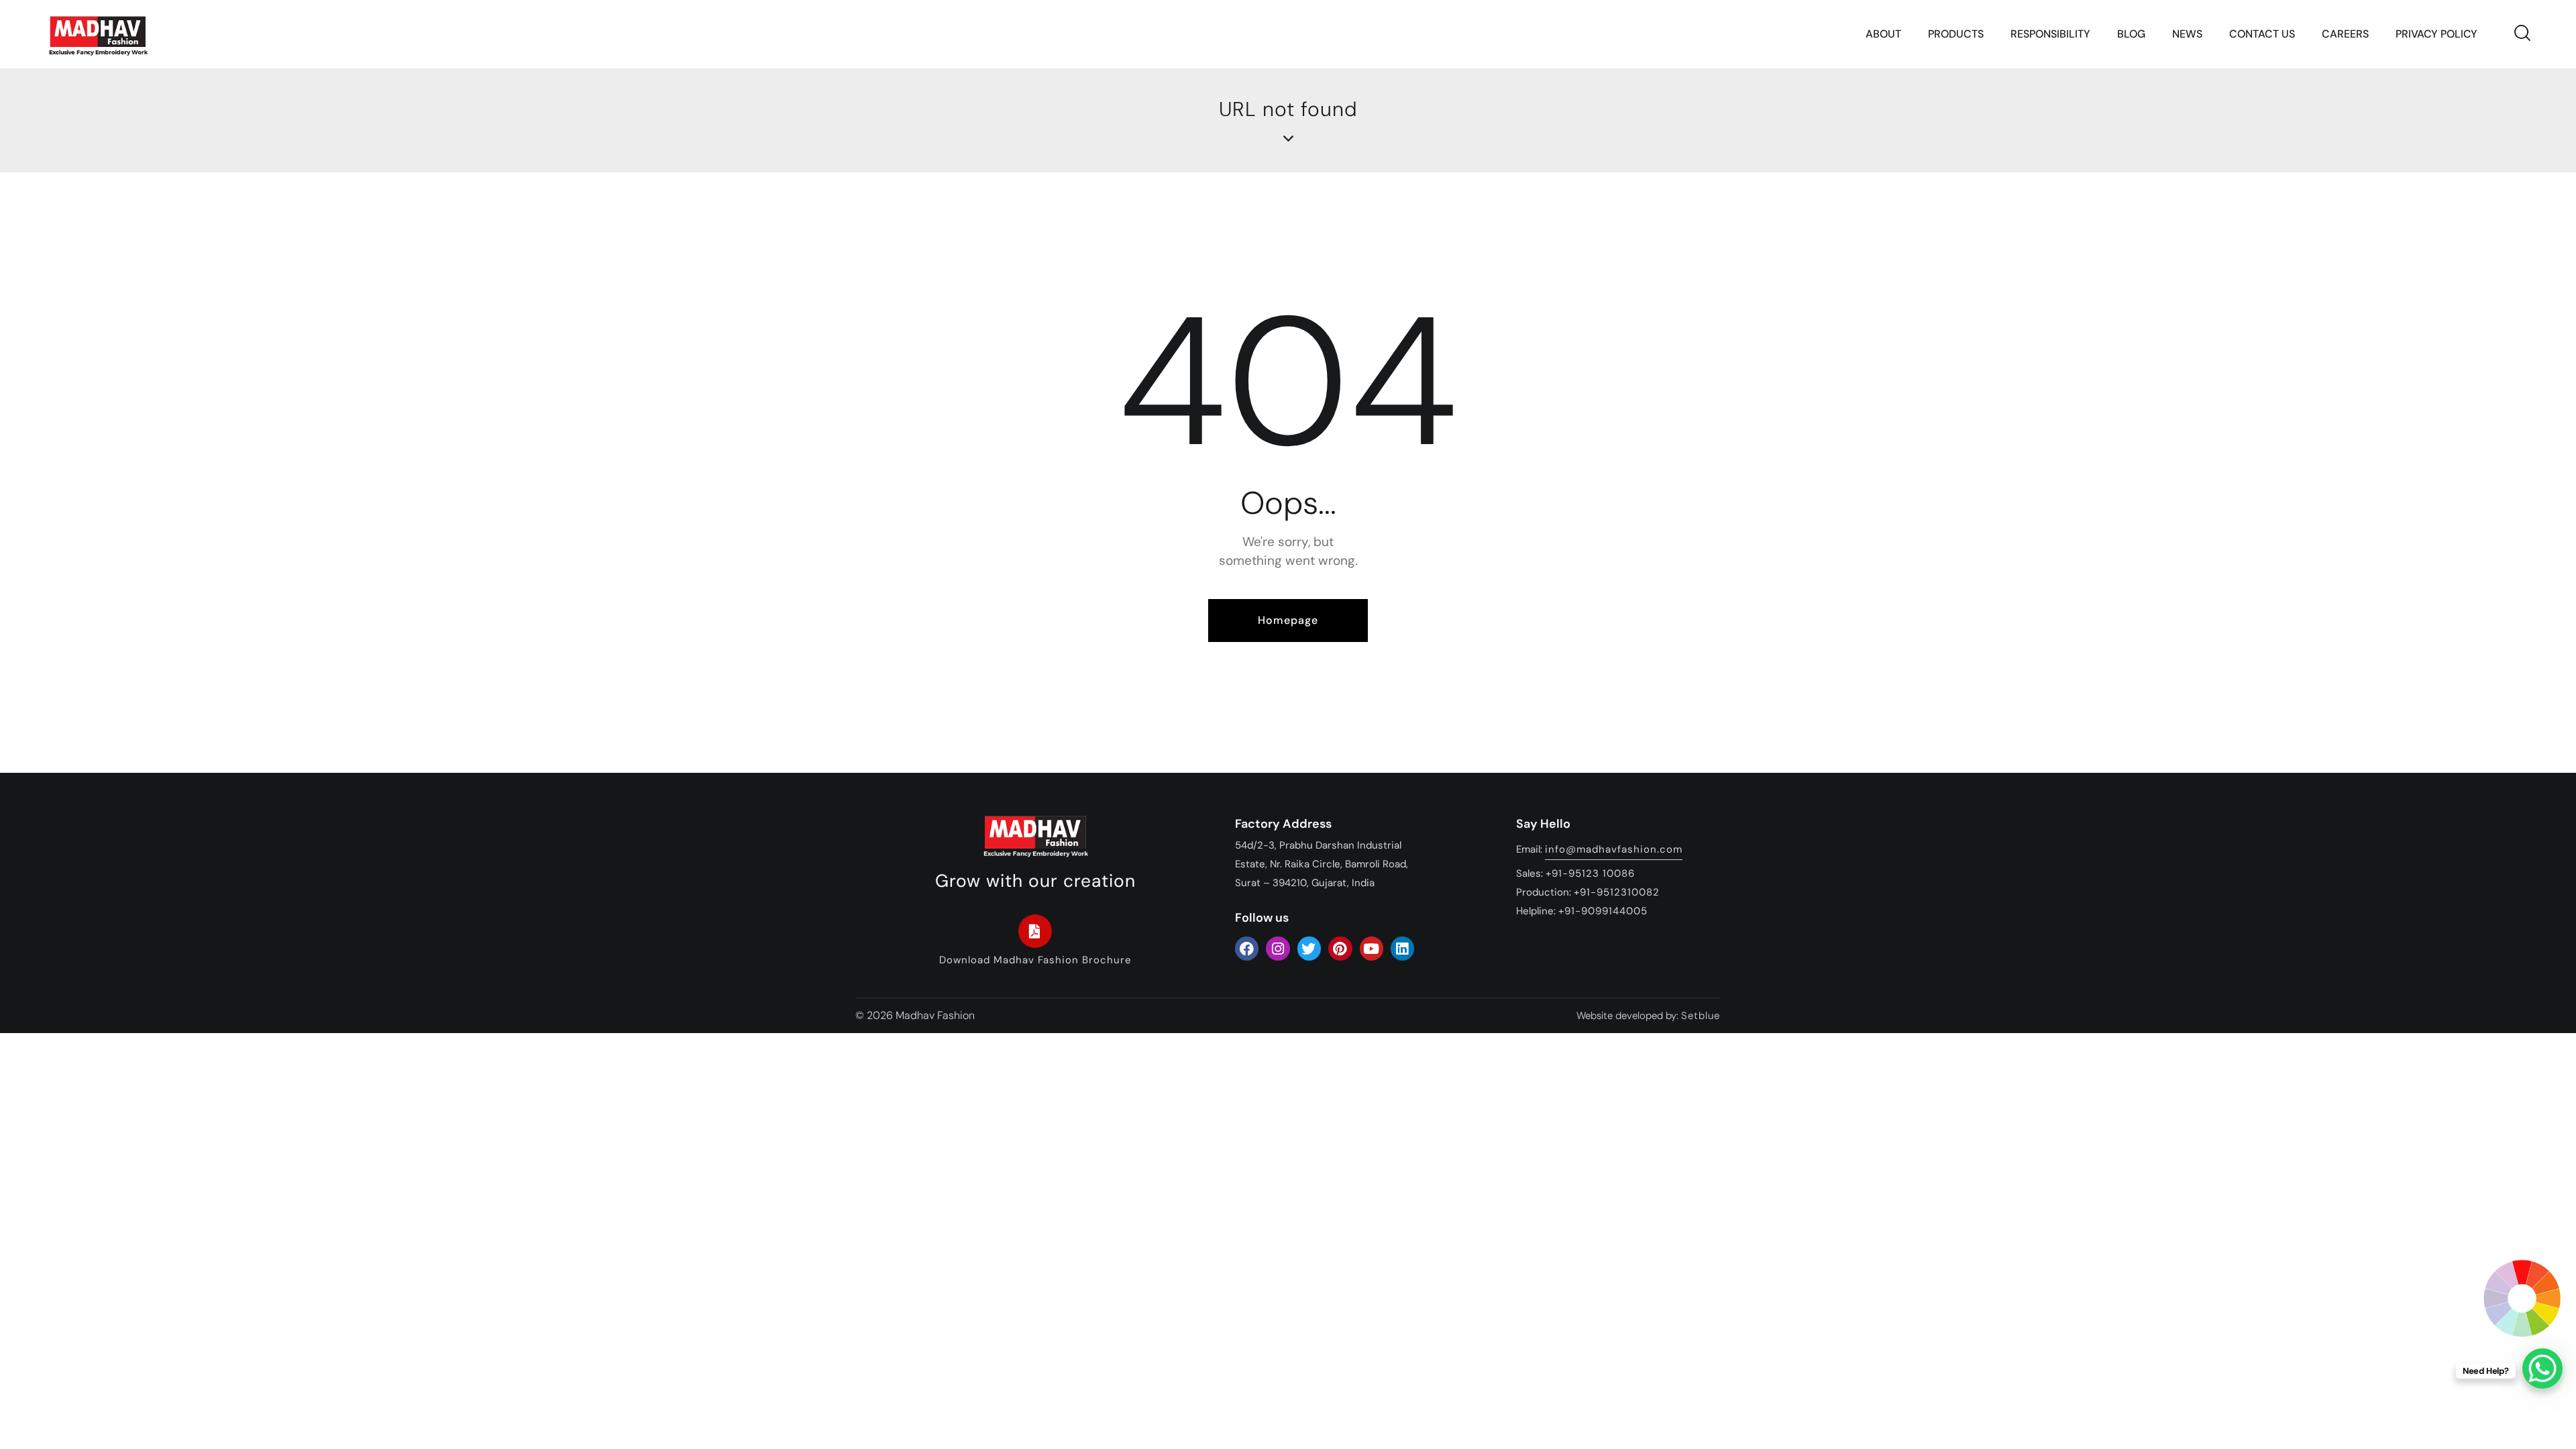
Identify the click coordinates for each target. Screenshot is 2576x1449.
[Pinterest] (1340, 948)
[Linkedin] (1402, 948)
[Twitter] (1309, 948)
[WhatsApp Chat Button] (2542, 1368)
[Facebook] (1247, 948)
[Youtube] (1372, 948)
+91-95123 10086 (1590, 873)
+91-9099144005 (1603, 911)
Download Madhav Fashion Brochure (1035, 960)
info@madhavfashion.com (1614, 849)
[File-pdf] (1035, 931)
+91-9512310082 (1617, 892)
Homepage (1288, 620)
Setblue (1701, 1016)
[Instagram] (1278, 948)
